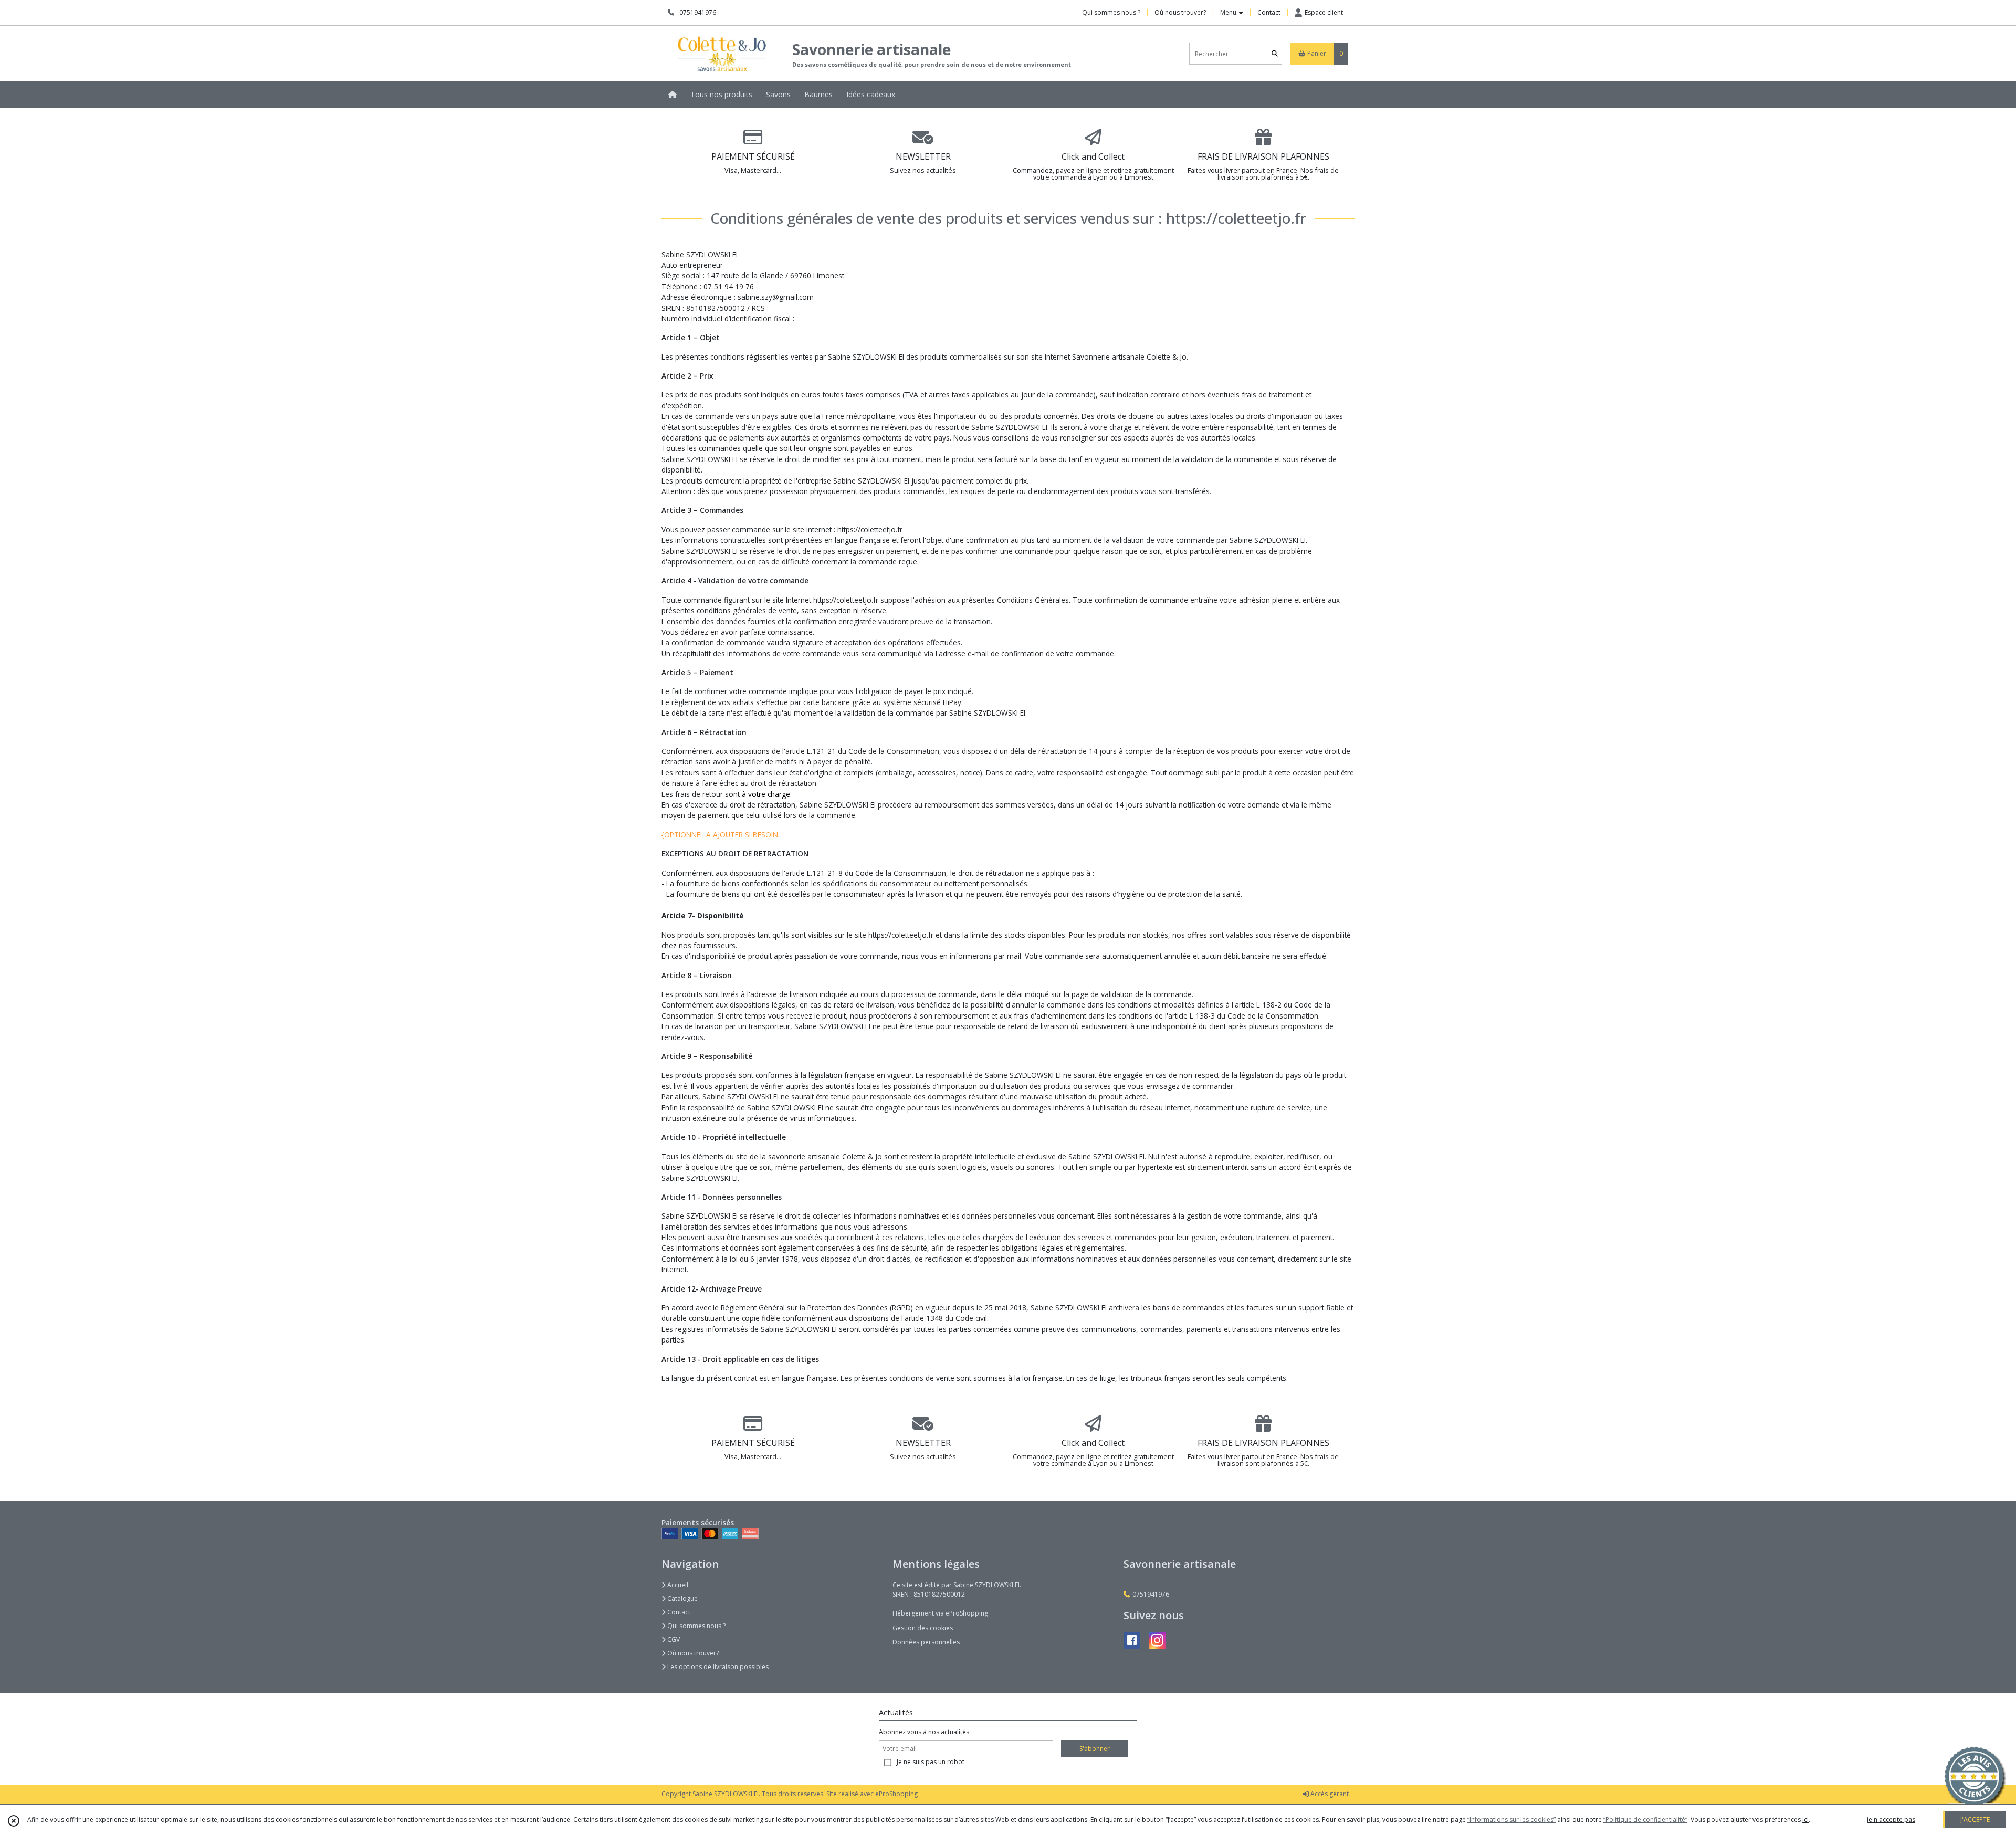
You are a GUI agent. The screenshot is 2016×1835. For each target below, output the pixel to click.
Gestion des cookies (923, 1628)
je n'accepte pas (1891, 1820)
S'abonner (1095, 1749)
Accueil (677, 1585)
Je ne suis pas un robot (931, 1762)
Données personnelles (926, 1642)
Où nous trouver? (692, 1653)
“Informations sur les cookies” (1511, 1820)
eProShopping (896, 1794)
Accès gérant (1329, 1794)
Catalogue (682, 1598)
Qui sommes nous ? (696, 1626)
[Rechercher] (1275, 54)
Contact (1269, 12)
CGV (673, 1639)
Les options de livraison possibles (717, 1667)
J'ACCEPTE (1975, 1820)
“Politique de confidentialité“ (1645, 1820)
